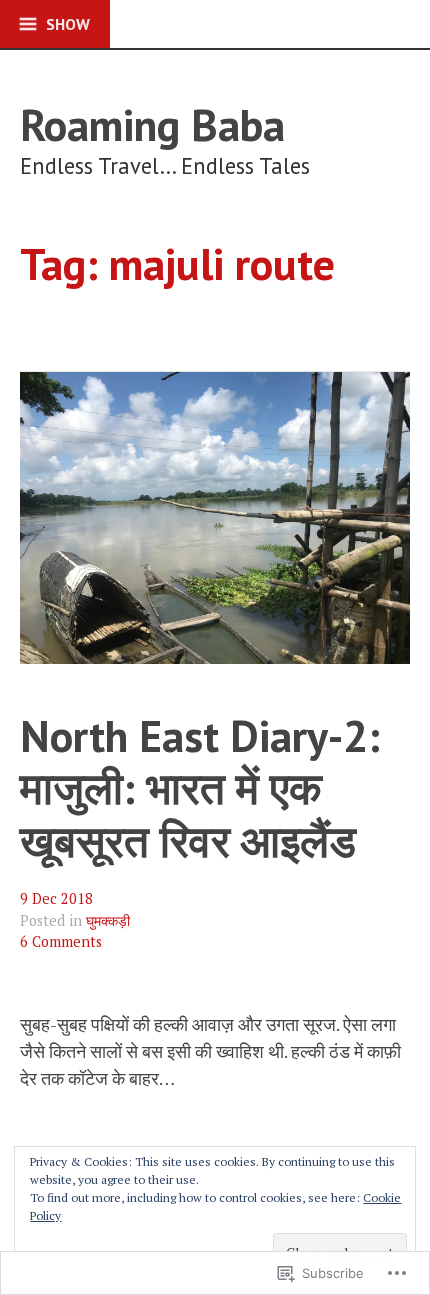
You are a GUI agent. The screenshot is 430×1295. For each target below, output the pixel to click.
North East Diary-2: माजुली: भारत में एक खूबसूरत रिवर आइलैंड (200, 788)
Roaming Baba (152, 124)
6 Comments (61, 941)
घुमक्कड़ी (108, 920)
